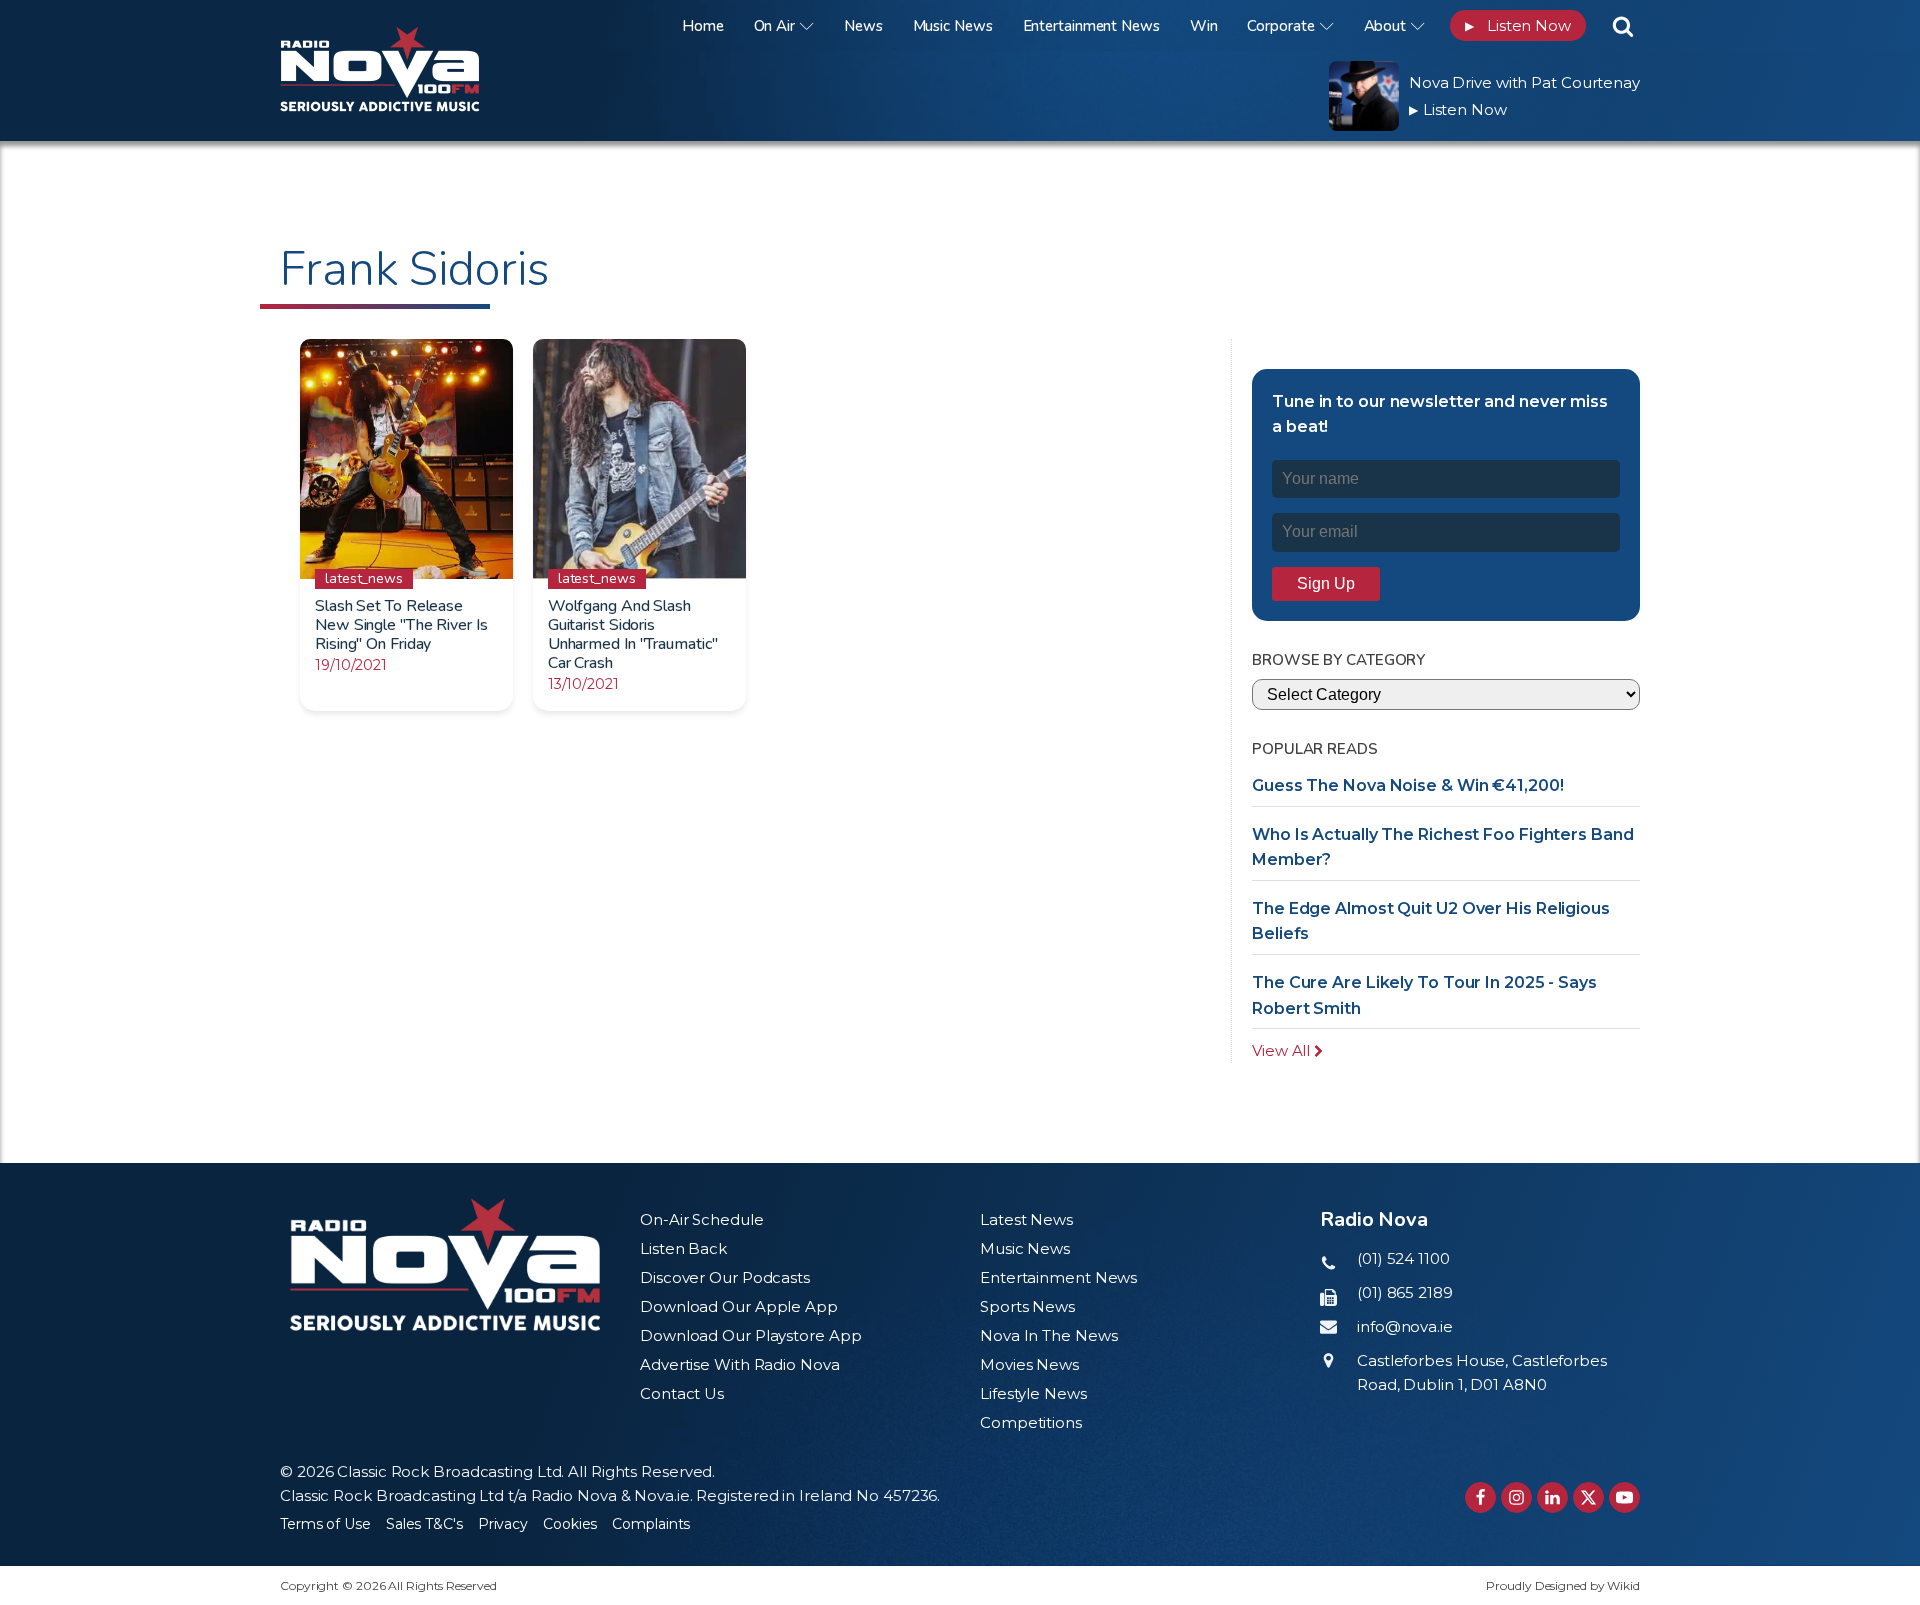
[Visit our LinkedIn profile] (1552, 1497)
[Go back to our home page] (445, 1264)
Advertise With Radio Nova (740, 1364)
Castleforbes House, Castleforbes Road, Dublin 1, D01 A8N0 (1482, 1372)
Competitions (1031, 1422)
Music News (953, 26)
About (1385, 26)
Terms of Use (325, 1524)
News (863, 26)
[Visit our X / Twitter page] (1588, 1497)
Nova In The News (1048, 1335)
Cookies (570, 1524)
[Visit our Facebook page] (1480, 1497)
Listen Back (683, 1248)
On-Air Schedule (702, 1219)
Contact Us (682, 1393)
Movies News (1029, 1364)
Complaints (651, 1524)
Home (703, 26)
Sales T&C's (424, 1524)
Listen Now (1518, 25)
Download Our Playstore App (750, 1335)
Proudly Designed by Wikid (1563, 1585)
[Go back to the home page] (405, 25)
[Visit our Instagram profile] (1516, 1497)
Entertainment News (1091, 26)
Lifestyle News (1033, 1393)
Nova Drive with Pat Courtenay (1524, 82)
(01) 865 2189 (1405, 1292)
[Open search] (1623, 26)
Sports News (1027, 1306)
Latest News (1026, 1219)
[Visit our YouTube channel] (1624, 1497)
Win (1204, 26)
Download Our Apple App (739, 1306)
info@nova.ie (1405, 1326)
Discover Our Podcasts (725, 1277)
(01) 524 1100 (1403, 1258)
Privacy (503, 1524)
